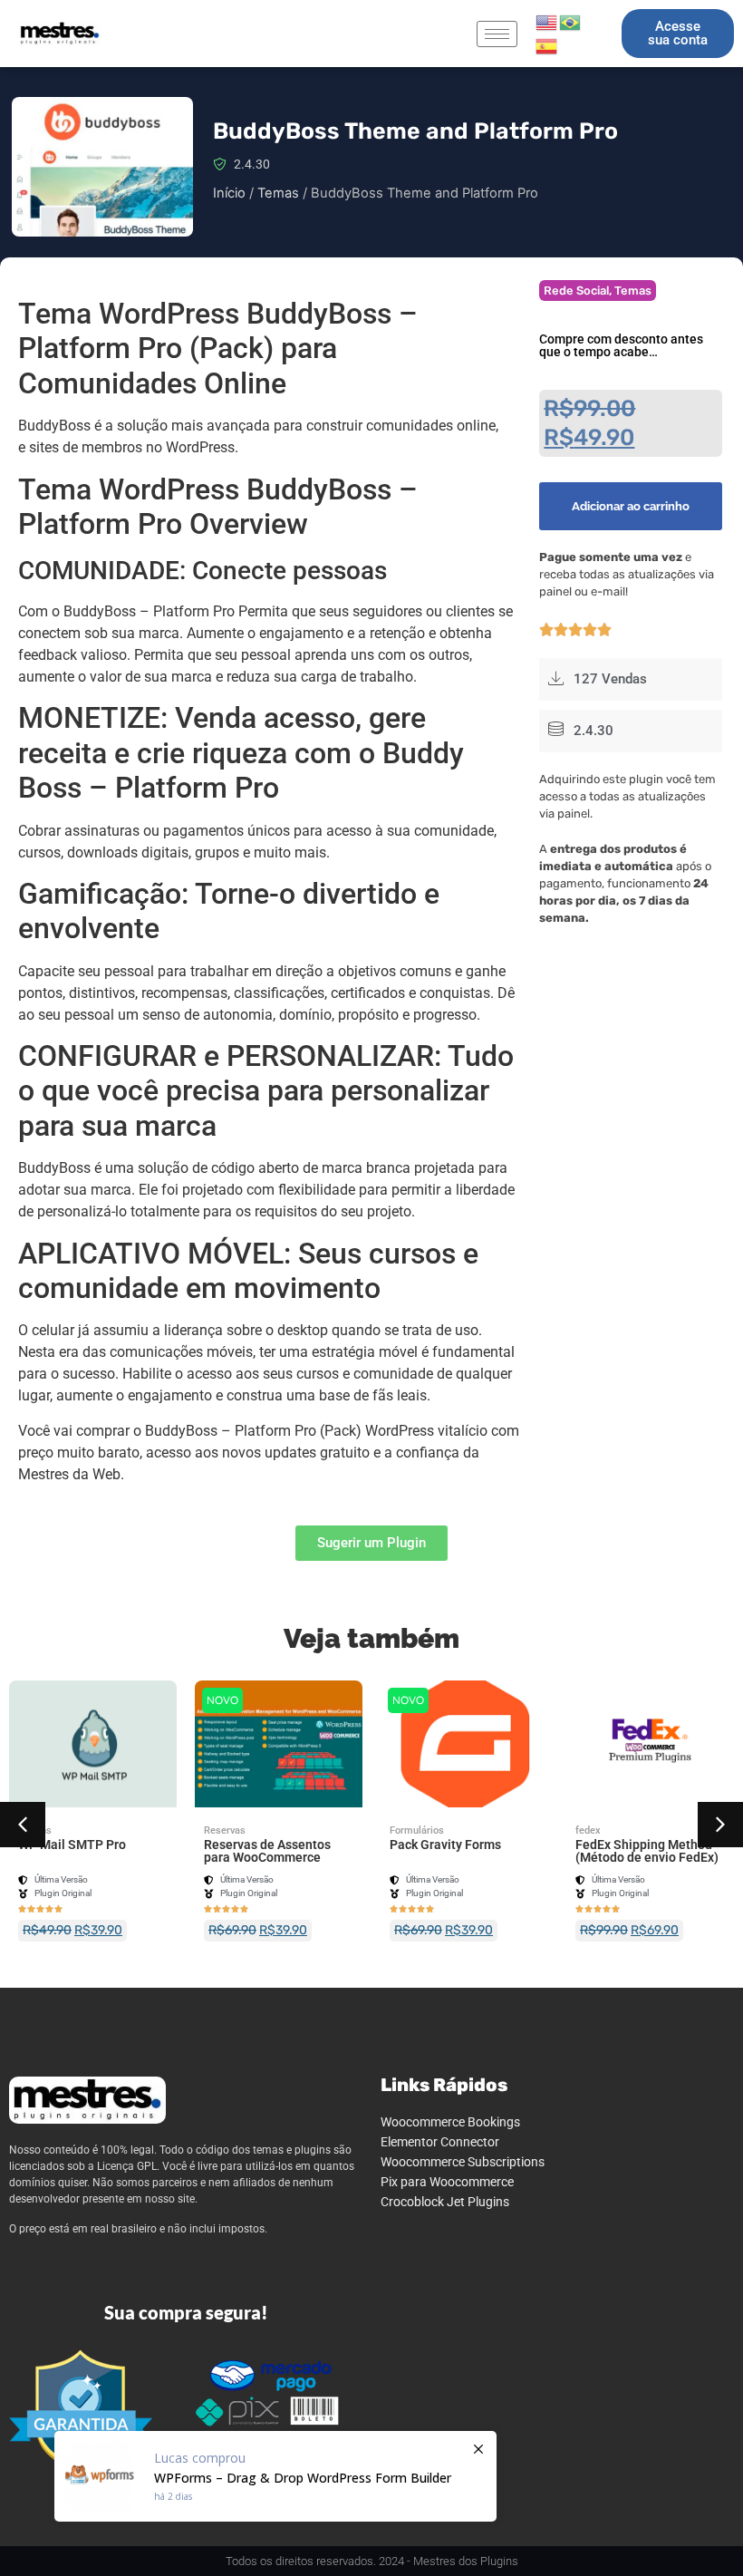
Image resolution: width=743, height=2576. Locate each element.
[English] (547, 21)
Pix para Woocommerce (447, 2182)
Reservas (225, 1830)
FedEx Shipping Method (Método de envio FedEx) (647, 1851)
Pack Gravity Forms (445, 1845)
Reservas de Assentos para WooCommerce (267, 1851)
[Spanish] (547, 44)
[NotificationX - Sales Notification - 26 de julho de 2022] (275, 2476)
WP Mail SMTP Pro (72, 1845)
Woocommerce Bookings (450, 2122)
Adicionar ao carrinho (631, 506)
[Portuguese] (571, 21)
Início (229, 193)
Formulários (417, 1830)
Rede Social (576, 291)
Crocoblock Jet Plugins (445, 2202)
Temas (278, 193)
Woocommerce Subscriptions (463, 2162)
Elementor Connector (440, 2142)
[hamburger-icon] (497, 34)
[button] (23, 1825)
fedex (588, 1830)
